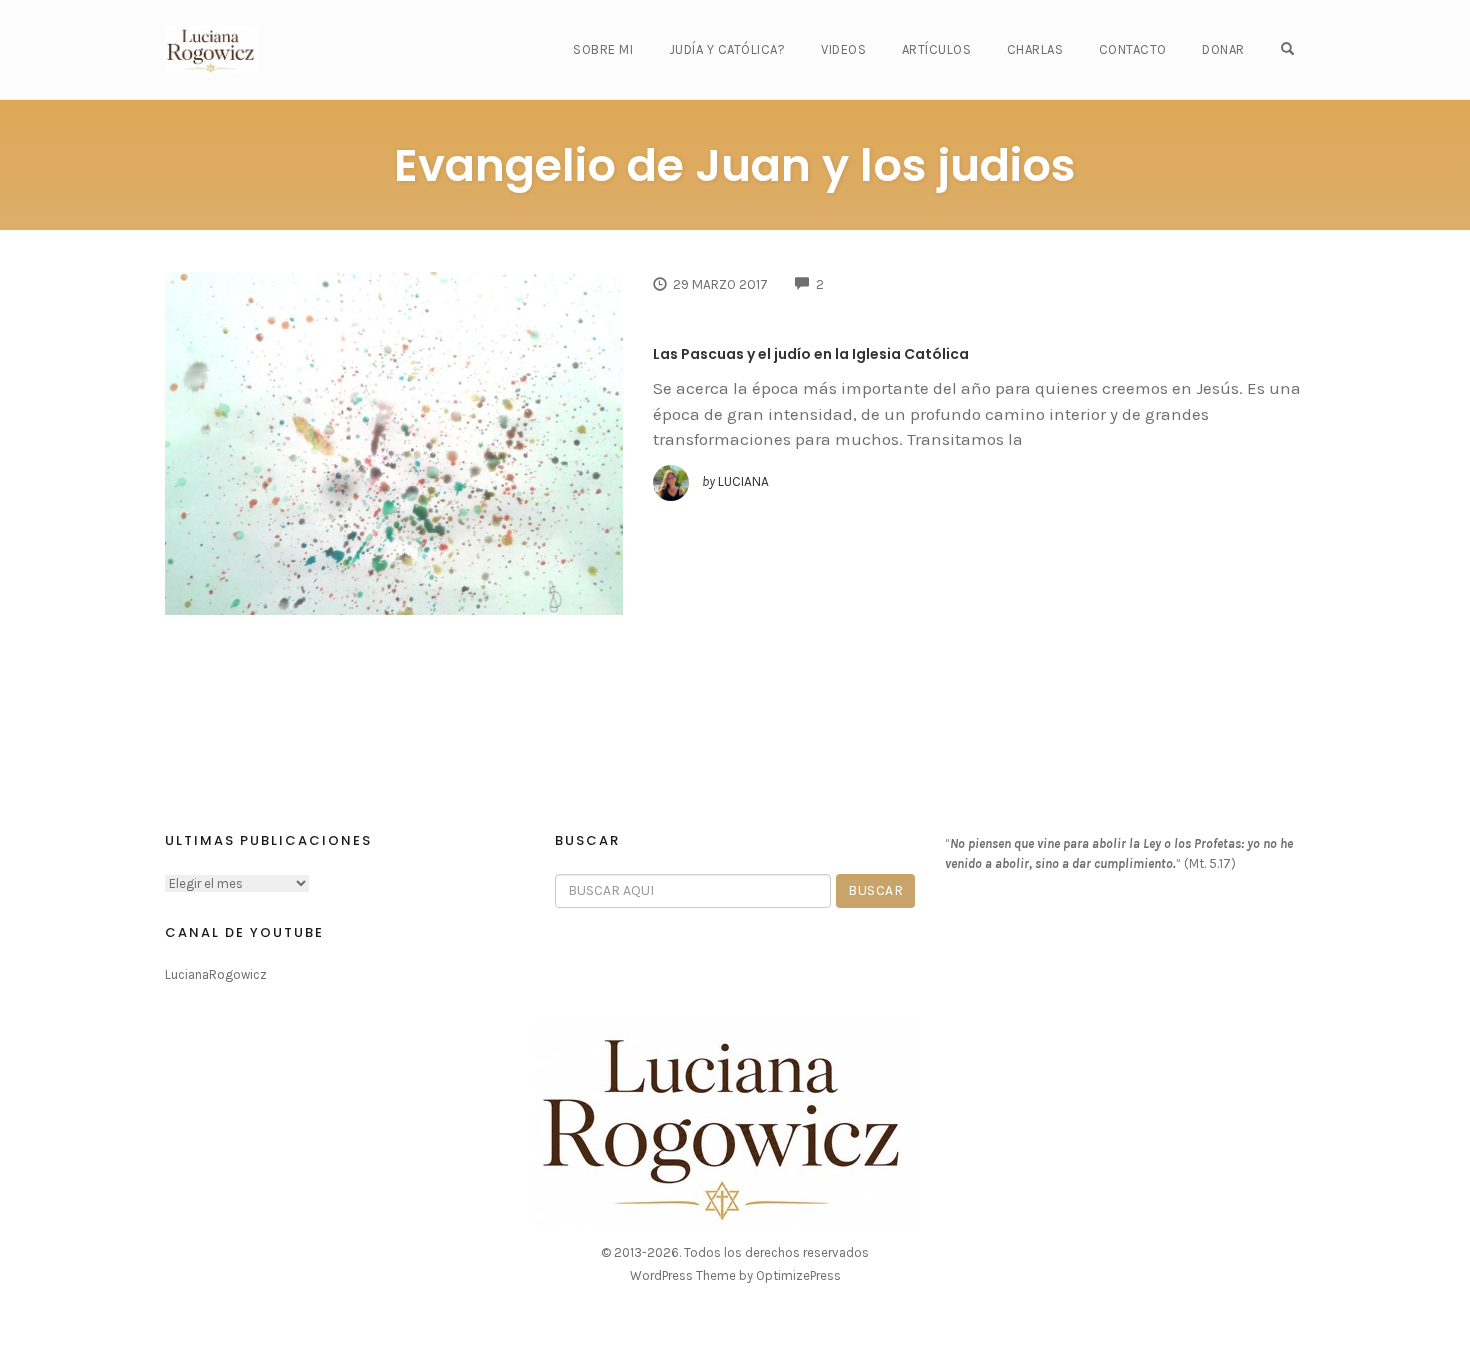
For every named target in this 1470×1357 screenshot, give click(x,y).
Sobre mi (603, 49)
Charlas (1035, 49)
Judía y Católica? (727, 49)
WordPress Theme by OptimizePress (735, 1275)
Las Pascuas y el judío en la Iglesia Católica (811, 354)
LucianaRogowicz (216, 974)
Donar (1223, 49)
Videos (843, 49)
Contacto (1133, 49)
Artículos (937, 49)
